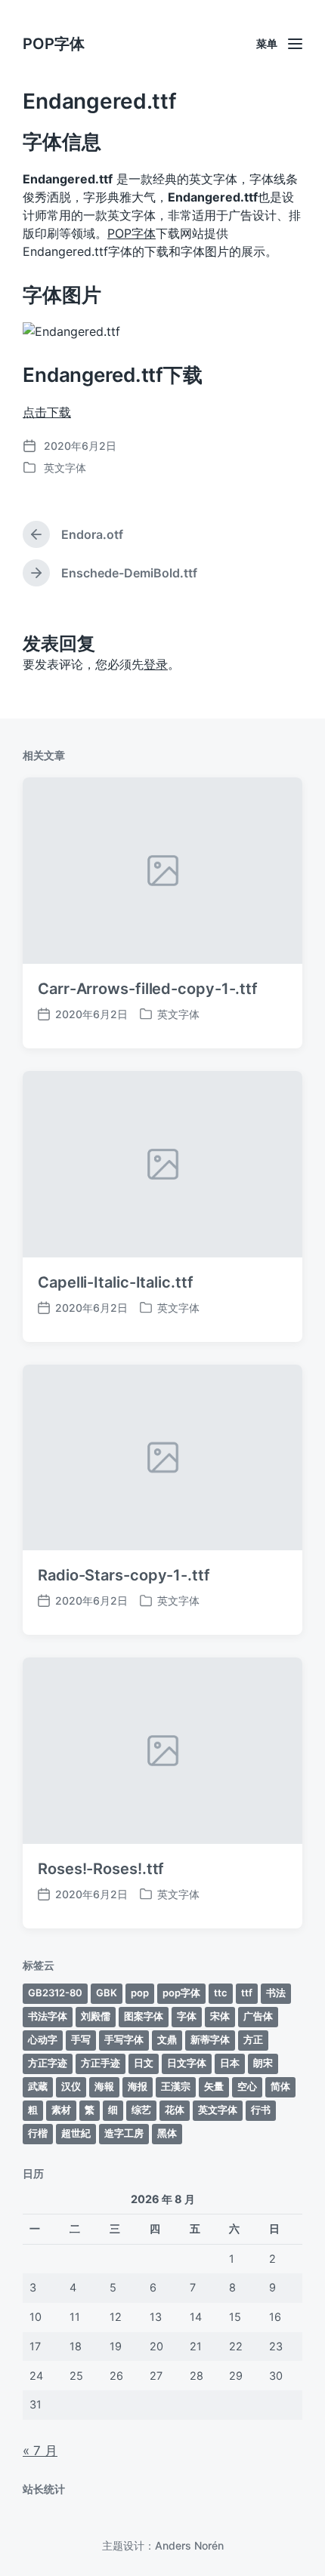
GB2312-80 (55, 1993)
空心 (247, 2086)
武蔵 (38, 2086)
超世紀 (76, 2133)
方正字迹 (48, 2063)
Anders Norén (189, 2545)
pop (140, 1993)
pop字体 (181, 1993)
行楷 (38, 2133)
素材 (61, 2110)
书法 (276, 1993)
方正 (253, 2039)
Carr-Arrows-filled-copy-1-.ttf (148, 989)
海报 (138, 2086)
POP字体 (54, 44)
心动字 (43, 2039)
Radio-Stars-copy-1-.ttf (124, 1575)
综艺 (141, 2110)
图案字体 (144, 2016)
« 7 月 (40, 2451)
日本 (230, 2063)
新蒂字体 (210, 2039)
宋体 (220, 2016)
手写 (81, 2039)
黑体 (167, 2133)
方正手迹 (101, 2063)
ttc (221, 1993)
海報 (104, 2086)
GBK (107, 1993)
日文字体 (187, 2063)
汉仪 (71, 2086)
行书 (261, 2110)
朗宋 (263, 2063)
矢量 (214, 2086)
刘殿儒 (96, 2016)
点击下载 (47, 412)
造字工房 (124, 2133)
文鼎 (167, 2039)
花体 (175, 2110)
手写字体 (124, 2039)
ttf (247, 1993)
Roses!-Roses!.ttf (101, 1869)
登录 (156, 664)
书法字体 (48, 2016)
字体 (187, 2016)
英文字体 (65, 468)
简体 (280, 2086)
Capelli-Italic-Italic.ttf (116, 1282)
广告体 (258, 2016)
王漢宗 (176, 2086)
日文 (144, 2063)
